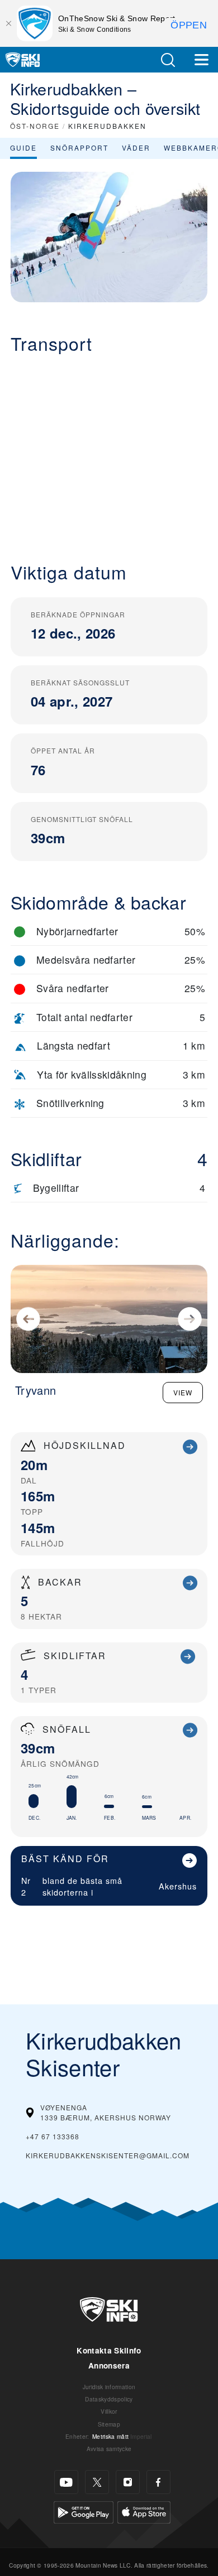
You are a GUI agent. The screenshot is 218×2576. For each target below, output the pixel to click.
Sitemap (109, 2424)
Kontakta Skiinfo (109, 2350)
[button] (168, 60)
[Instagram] (128, 2482)
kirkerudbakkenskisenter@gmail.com (108, 2155)
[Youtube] (66, 2482)
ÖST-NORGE (35, 126)
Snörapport (79, 148)
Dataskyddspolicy (109, 2399)
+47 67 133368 (53, 2136)
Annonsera (109, 2365)
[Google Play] (84, 2511)
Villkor (109, 2411)
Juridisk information (109, 2387)
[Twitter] (97, 2482)
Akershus (178, 1886)
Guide (23, 148)
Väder (136, 148)
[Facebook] (158, 2482)
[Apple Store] (144, 2511)
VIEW (183, 1392)
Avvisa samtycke (109, 2449)
